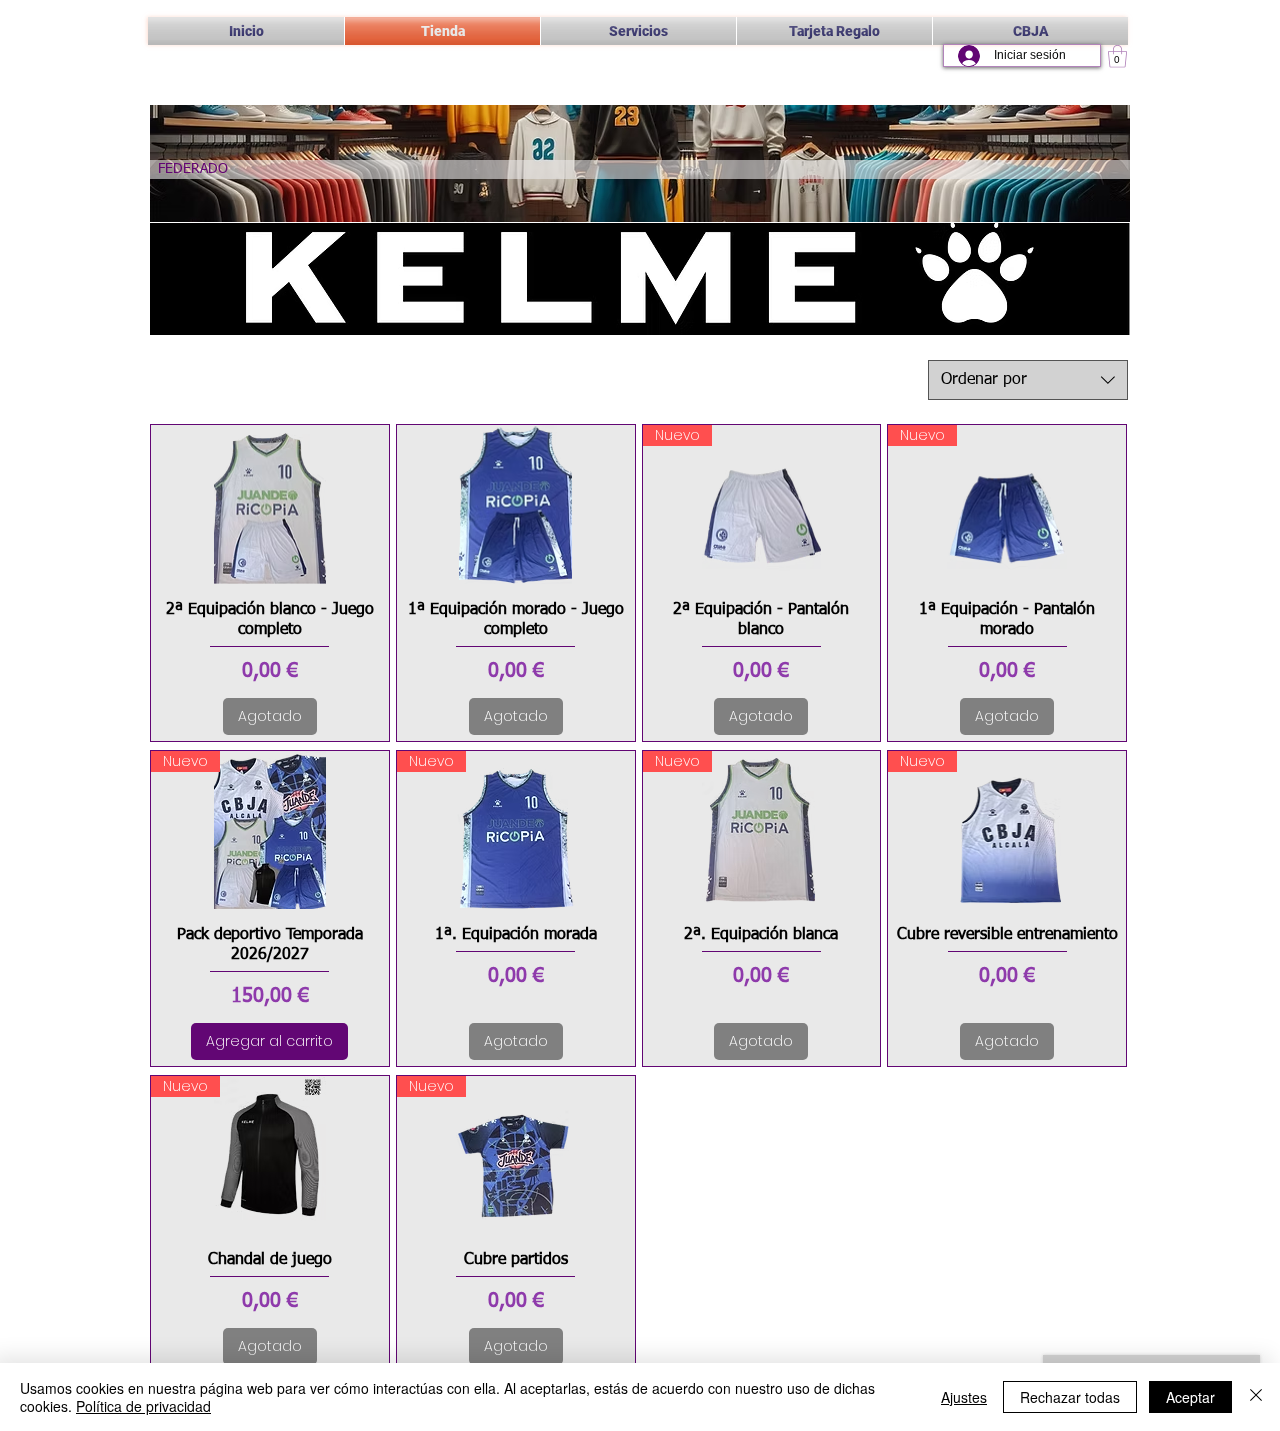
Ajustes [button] (964, 1397)
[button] (638, 31)
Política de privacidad (143, 1406)
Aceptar (1190, 1397)
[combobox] (1028, 380)
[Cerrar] (1256, 1397)
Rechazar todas (1070, 1397)
